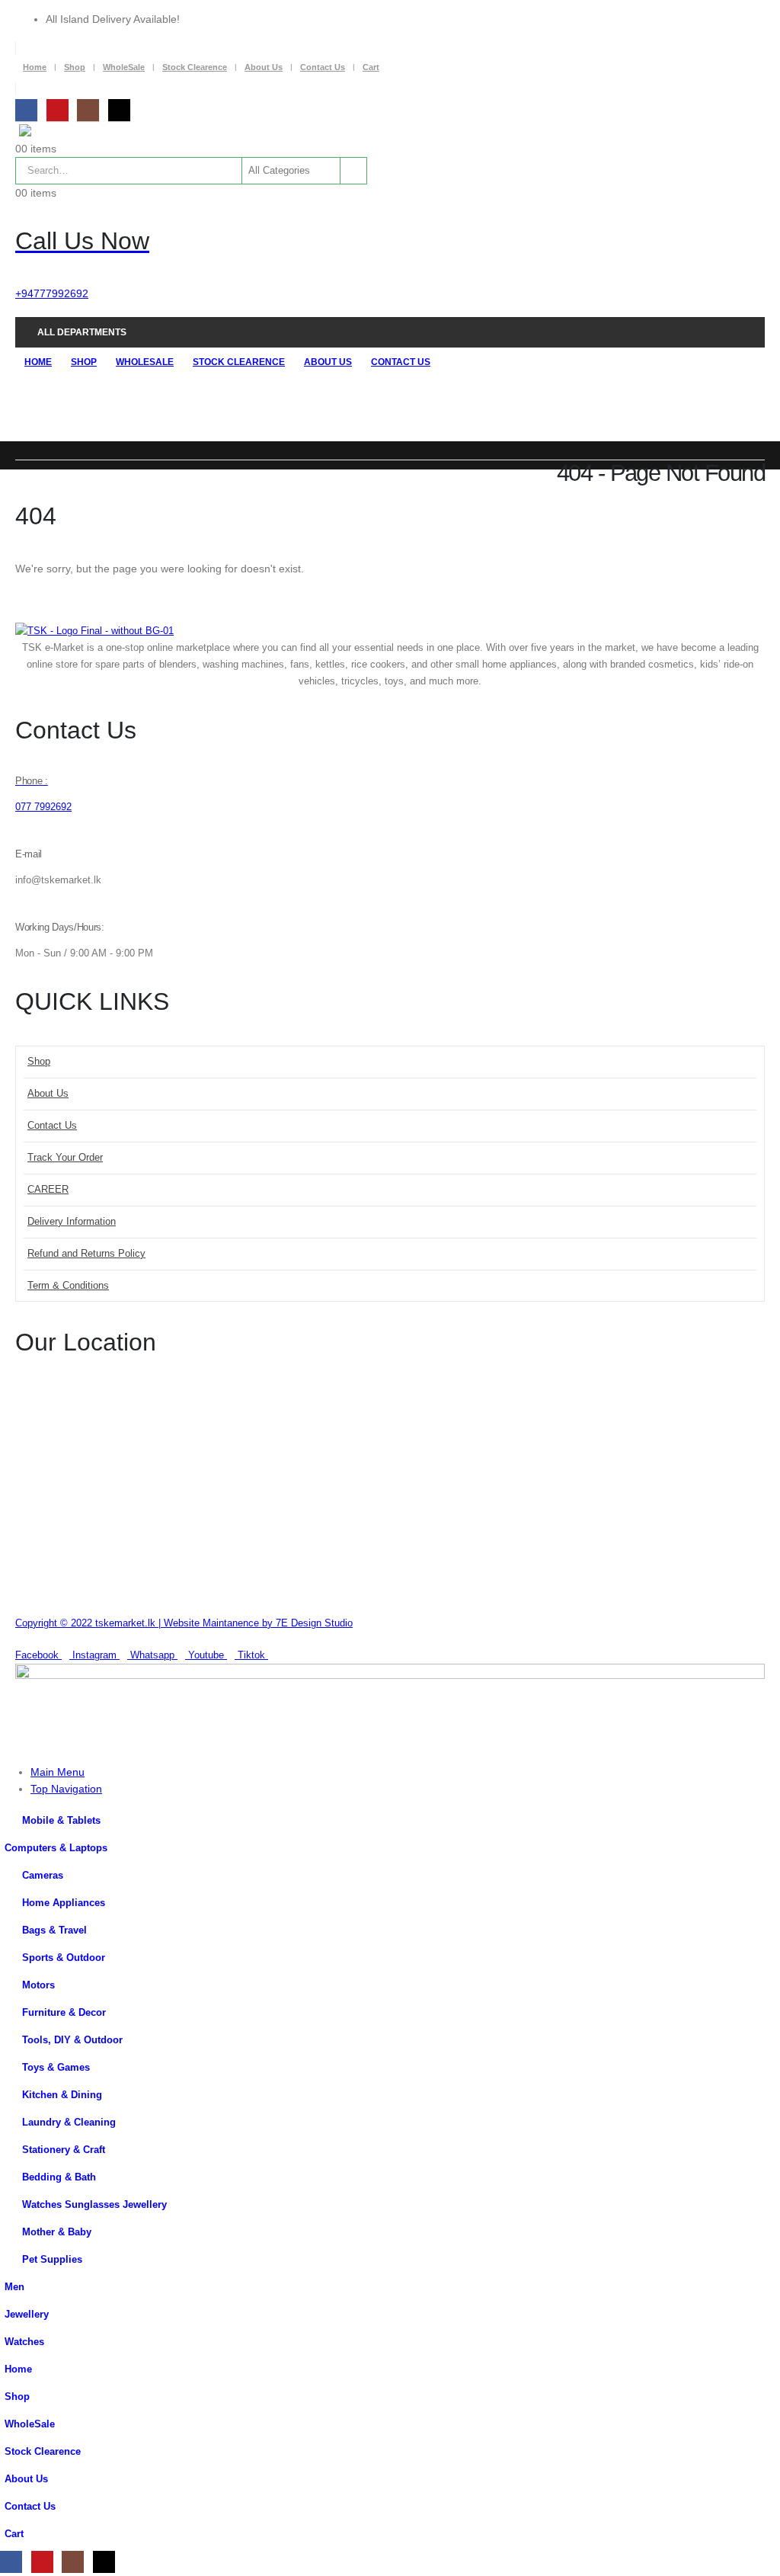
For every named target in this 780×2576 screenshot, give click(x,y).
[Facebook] (26, 110)
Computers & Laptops (56, 1848)
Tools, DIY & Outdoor (72, 2040)
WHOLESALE (145, 362)
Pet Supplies (52, 2260)
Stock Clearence (195, 67)
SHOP (84, 362)
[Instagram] (88, 110)
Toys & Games (56, 2068)
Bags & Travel (54, 1930)
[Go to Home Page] (20, 468)
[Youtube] (58, 110)
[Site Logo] (57, 132)
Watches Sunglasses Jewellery (94, 2205)
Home (35, 67)
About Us (264, 67)
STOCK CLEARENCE (239, 362)
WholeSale (124, 67)
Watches (24, 2342)
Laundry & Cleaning (69, 2123)
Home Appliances (64, 1903)
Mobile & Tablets (61, 1821)
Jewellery (27, 2315)
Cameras (43, 1876)
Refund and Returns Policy (86, 1254)
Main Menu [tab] (58, 1772)
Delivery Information (72, 1222)
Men (14, 2287)
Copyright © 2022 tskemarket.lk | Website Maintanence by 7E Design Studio (184, 1623)
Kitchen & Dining (62, 2095)
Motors (38, 1985)
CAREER (48, 1190)
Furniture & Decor (64, 2013)
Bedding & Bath (59, 2177)
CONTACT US (401, 362)
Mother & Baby (57, 2232)
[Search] (352, 171)
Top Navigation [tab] (66, 1789)
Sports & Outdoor (64, 1958)
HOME (38, 362)
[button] (9, 1745)
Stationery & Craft (64, 2150)
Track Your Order (65, 1158)
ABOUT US (328, 362)
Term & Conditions (68, 1286)
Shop (75, 67)
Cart (371, 67)
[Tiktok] (119, 110)
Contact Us (323, 67)
